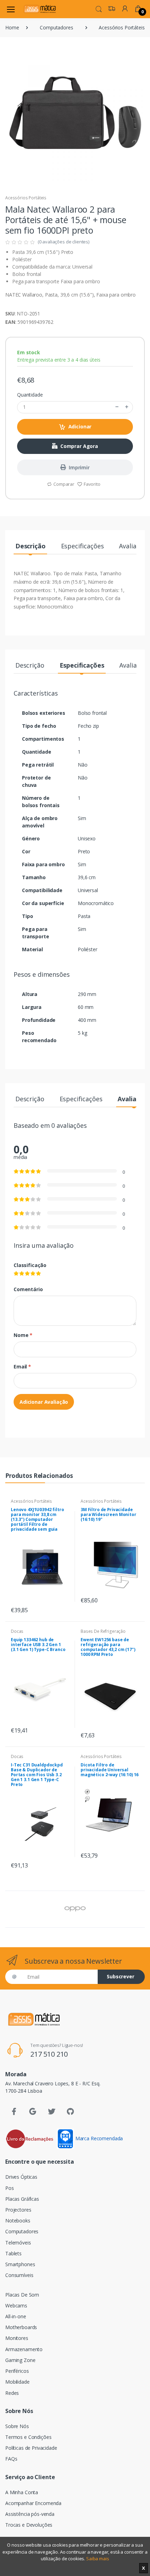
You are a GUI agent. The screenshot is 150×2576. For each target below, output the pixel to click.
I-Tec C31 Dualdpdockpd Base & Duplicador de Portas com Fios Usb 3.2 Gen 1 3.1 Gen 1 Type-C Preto (37, 1775)
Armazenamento (24, 2349)
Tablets (13, 2253)
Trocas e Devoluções (29, 2525)
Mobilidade (17, 2382)
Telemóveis (18, 2243)
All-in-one (16, 2316)
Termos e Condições (28, 2437)
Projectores (18, 2210)
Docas (17, 1631)
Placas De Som (22, 2295)
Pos (10, 2188)
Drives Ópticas (21, 2177)
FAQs (11, 2459)
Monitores (17, 2338)
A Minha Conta (22, 2492)
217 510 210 (49, 2054)
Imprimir (79, 467)
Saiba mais (98, 2559)
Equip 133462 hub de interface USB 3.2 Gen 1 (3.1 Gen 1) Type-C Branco (38, 1645)
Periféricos (17, 2371)
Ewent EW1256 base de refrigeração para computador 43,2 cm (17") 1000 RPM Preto (108, 1647)
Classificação (30, 1265)
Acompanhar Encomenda (33, 2503)
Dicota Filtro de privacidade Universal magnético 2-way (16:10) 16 (110, 1770)
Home (12, 27)
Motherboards (21, 2327)
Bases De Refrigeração (103, 1631)
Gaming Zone (20, 2360)
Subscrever (121, 1976)
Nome (23, 1335)
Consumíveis (19, 2275)
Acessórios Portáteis (122, 27)
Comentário (28, 1289)
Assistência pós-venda (30, 2514)
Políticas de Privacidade (31, 2448)
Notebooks (18, 2221)
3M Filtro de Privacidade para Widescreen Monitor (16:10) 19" (108, 1514)
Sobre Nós (17, 2426)
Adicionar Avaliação (44, 1402)
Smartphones (20, 2264)
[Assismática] (40, 9)
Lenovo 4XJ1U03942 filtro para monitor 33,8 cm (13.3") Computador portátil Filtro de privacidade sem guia (37, 1519)
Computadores (56, 27)
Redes (12, 2393)
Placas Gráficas (22, 2199)
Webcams (16, 2305)
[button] (99, 8)
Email (22, 1367)
